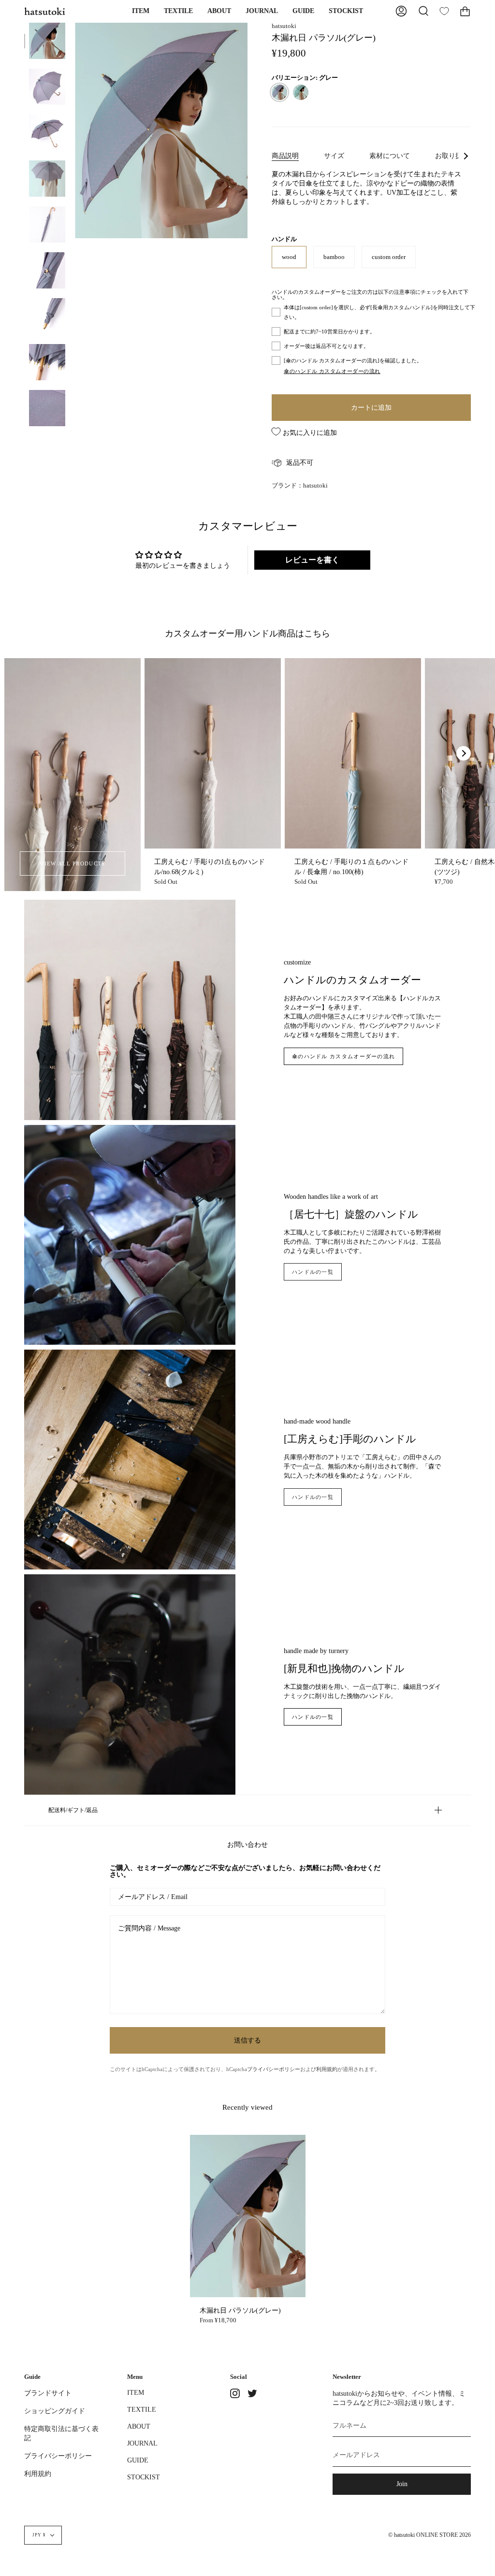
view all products (72, 863)
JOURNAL (142, 2443)
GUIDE (138, 2460)
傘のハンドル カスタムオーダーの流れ (343, 1056)
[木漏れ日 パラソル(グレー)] (47, 41)
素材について (390, 156)
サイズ (334, 156)
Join (402, 2484)
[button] (141, 11)
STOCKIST (144, 2477)
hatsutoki (284, 26)
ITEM (136, 2392)
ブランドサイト (48, 2393)
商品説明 (285, 156)
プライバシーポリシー (274, 2069)
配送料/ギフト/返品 (73, 1810)
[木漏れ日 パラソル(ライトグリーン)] (301, 92)
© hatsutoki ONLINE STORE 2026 (429, 2535)
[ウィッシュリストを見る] (444, 11)
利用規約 (327, 2069)
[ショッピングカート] (465, 11)
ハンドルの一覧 (313, 1272)
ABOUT (139, 2426)
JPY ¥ (39, 2535)
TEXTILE (142, 2409)
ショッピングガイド (55, 2411)
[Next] (464, 753)
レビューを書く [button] (312, 560)
